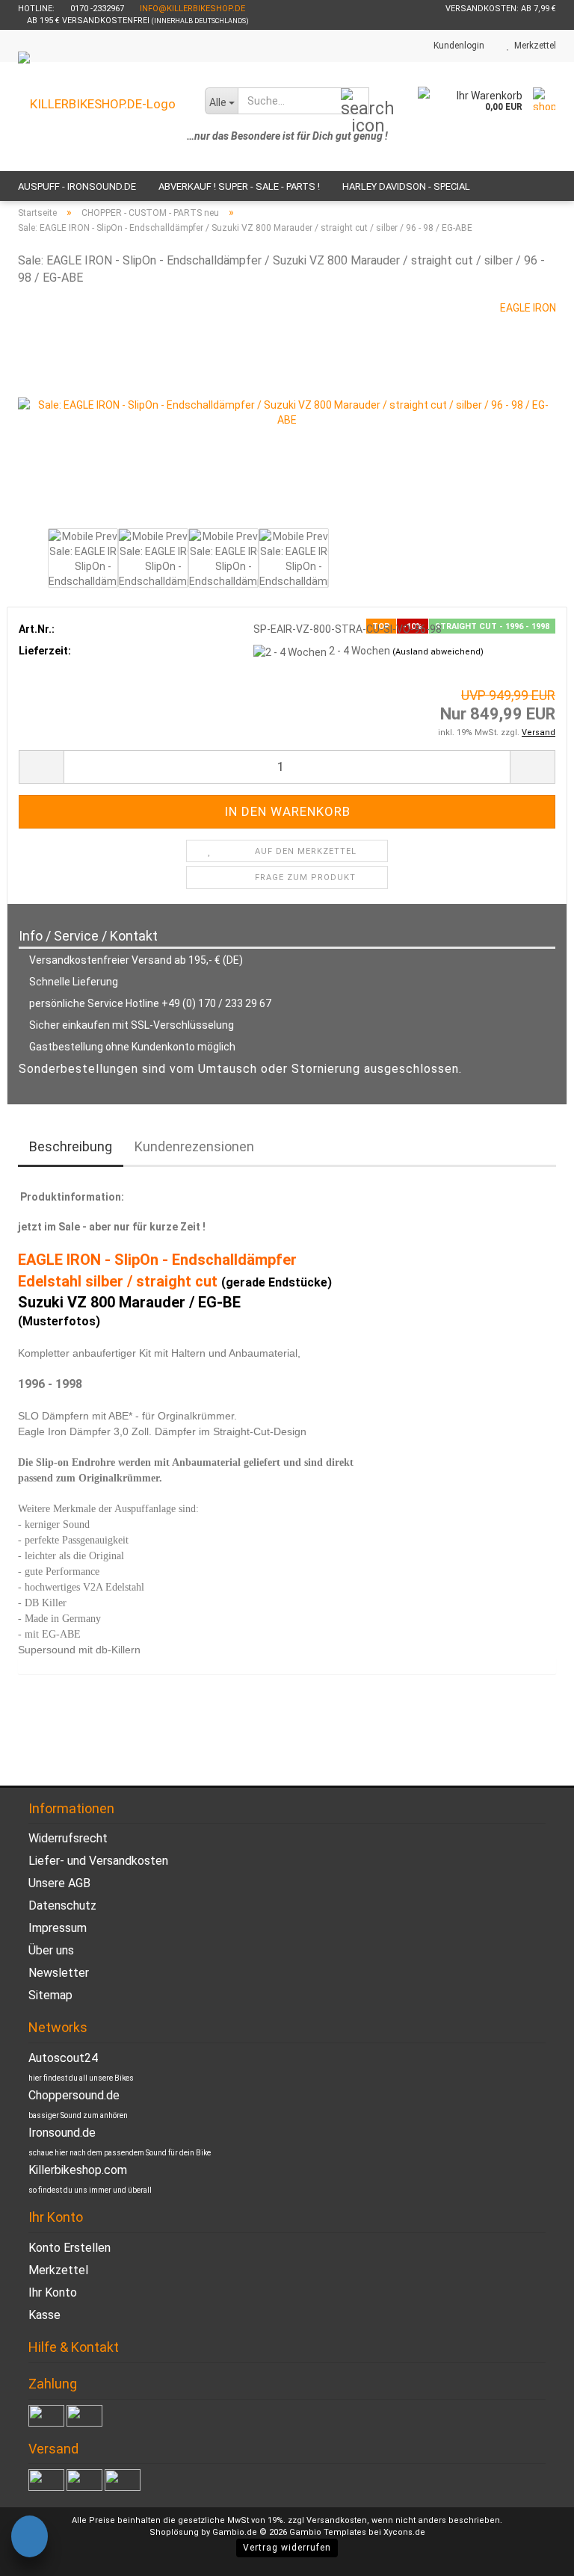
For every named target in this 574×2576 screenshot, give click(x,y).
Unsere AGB (59, 1883)
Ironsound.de (62, 2133)
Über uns (51, 1950)
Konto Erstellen (70, 2248)
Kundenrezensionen (194, 1146)
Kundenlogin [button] (457, 46)
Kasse (44, 2315)
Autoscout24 (63, 2058)
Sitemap (50, 1995)
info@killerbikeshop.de (192, 9)
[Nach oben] (533, 2554)
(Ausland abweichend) (438, 652)
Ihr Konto (53, 2292)
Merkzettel (533, 46)
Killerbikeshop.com (78, 2170)
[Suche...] (355, 102)
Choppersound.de (74, 2095)
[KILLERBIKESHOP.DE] (100, 117)
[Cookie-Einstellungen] (30, 2539)
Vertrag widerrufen (287, 2548)
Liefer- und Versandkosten (98, 1861)
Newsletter (59, 1973)
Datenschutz (62, 1905)
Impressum (58, 1928)
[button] (41, 767)
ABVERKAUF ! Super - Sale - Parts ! (239, 186)
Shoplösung (174, 2532)
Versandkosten (337, 2520)
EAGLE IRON (528, 308)
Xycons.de (404, 2532)
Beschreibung (71, 1146)
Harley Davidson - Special (406, 186)
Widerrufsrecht (68, 1838)
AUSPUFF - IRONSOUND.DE (77, 186)
